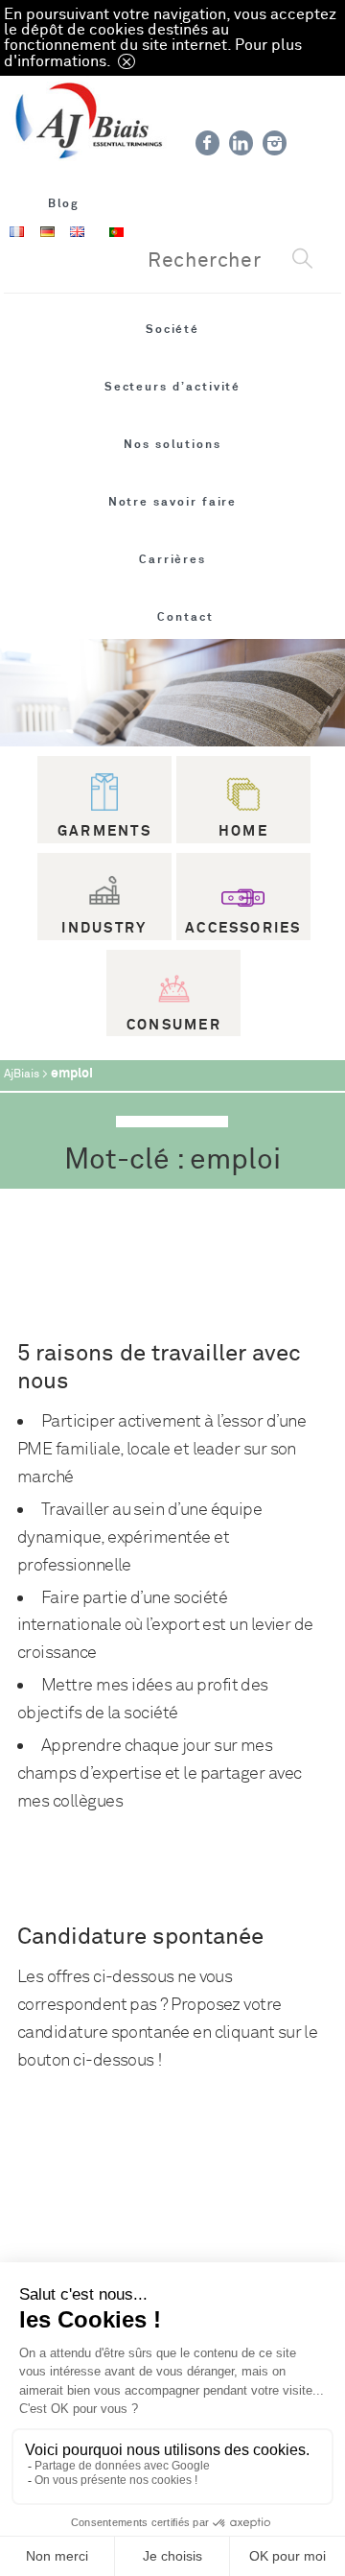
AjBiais (22, 1074)
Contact (185, 617)
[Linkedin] (241, 143)
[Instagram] (275, 143)
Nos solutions (172, 444)
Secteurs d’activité (173, 387)
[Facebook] (207, 143)
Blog (64, 203)
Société (173, 329)
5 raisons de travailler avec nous (159, 1367)
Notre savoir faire (173, 502)
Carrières (172, 559)
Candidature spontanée (140, 1937)
